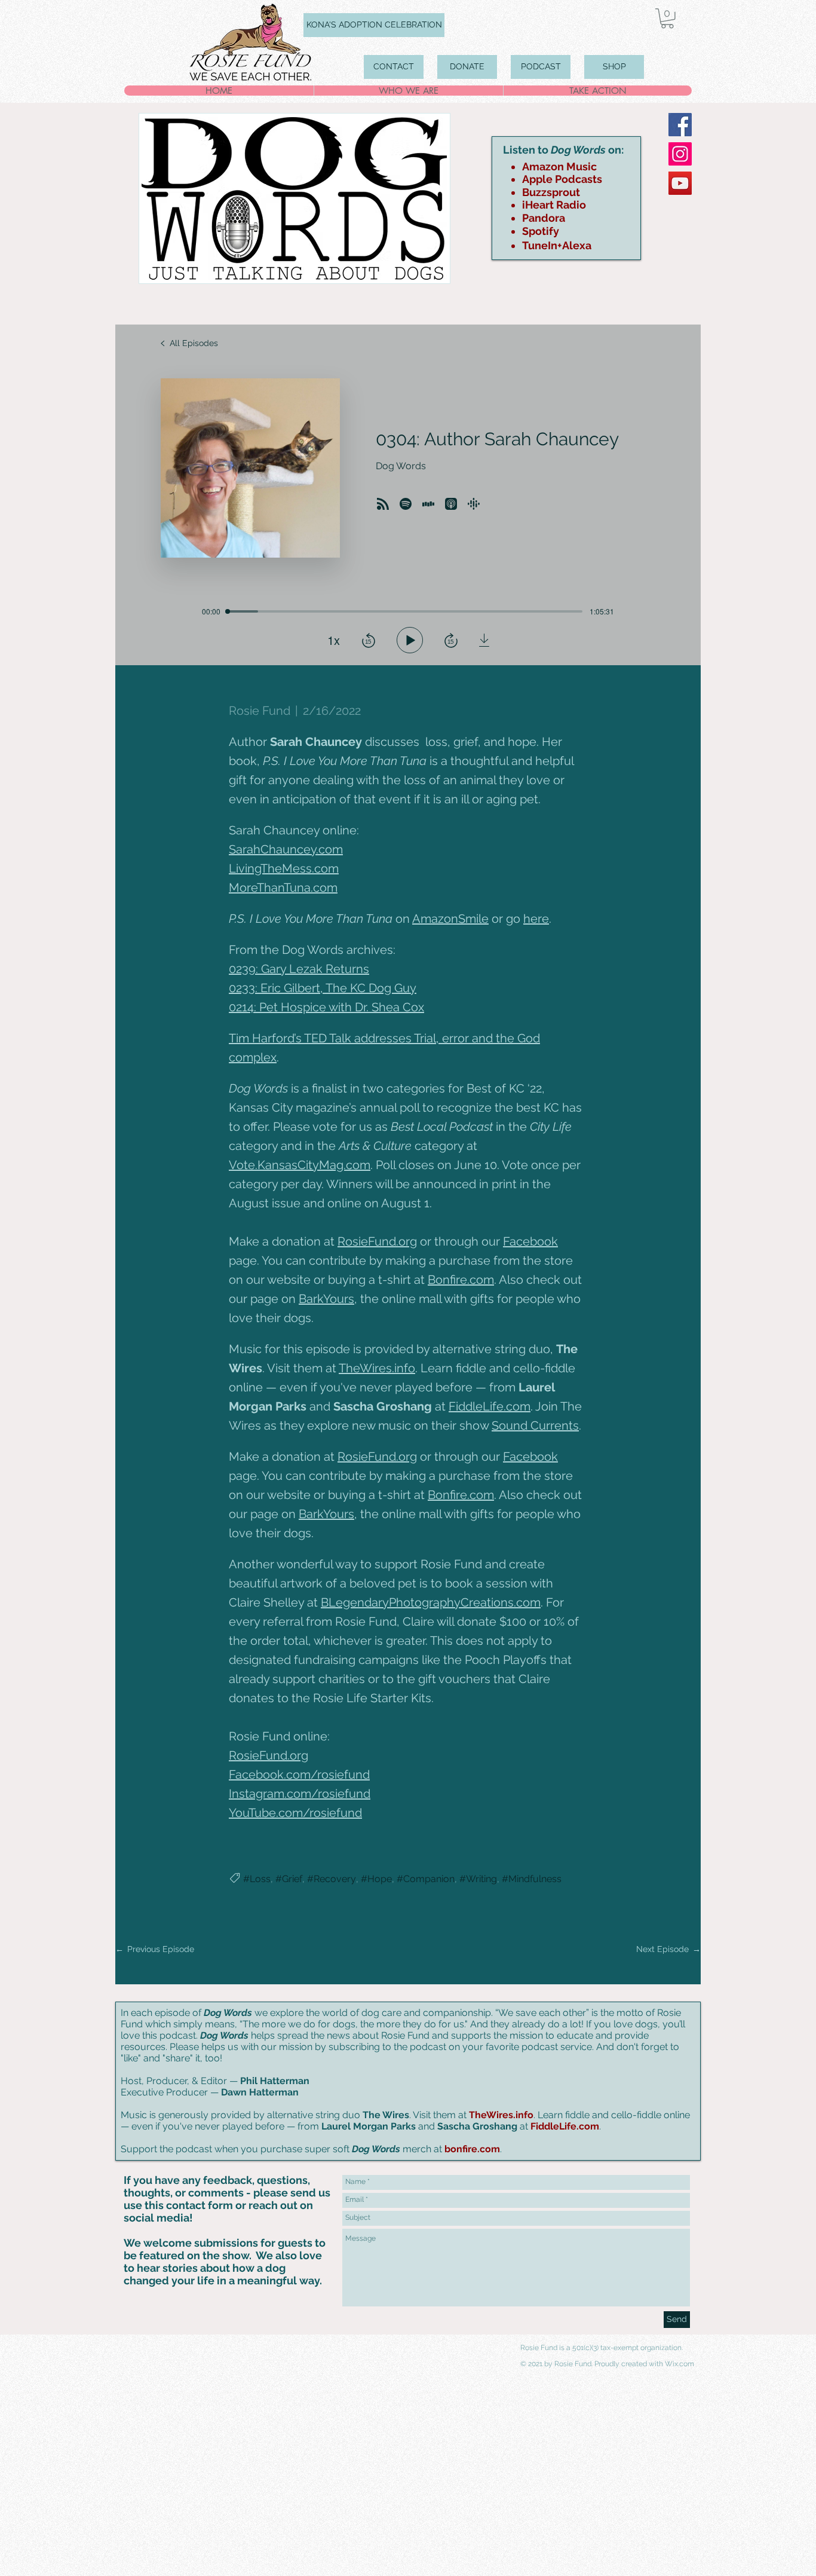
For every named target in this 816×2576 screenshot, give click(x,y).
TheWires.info (501, 2115)
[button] (667, 19)
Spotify (541, 231)
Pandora (544, 218)
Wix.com (680, 2364)
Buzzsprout (551, 192)
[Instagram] (680, 154)
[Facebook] (680, 125)
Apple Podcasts (562, 179)
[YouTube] (680, 183)
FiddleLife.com (565, 2126)
